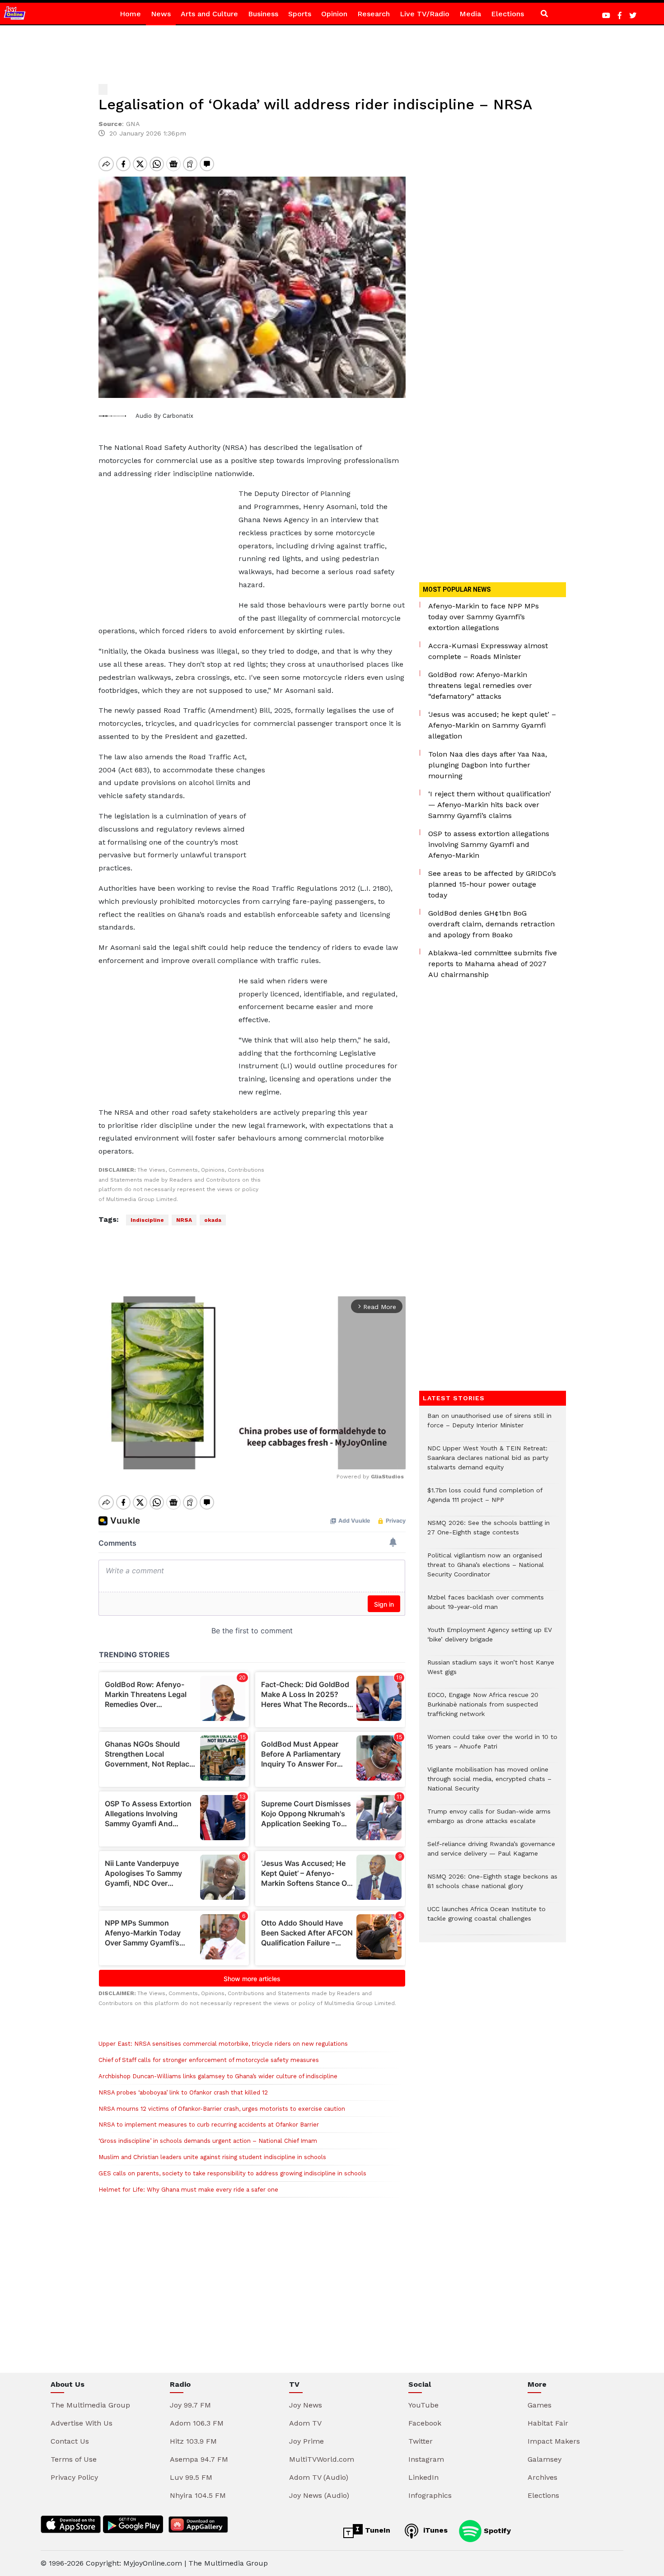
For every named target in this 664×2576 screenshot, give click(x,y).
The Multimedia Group (90, 2405)
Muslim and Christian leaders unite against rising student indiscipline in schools (212, 2157)
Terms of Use (74, 2459)
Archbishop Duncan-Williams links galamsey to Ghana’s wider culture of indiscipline (218, 2076)
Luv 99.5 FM (191, 2477)
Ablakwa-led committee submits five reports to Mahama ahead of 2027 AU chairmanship (493, 964)
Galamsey (545, 2459)
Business (263, 14)
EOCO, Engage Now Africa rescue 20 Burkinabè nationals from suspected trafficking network (483, 1709)
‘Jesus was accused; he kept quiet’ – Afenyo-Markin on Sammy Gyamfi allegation (492, 725)
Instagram (426, 2459)
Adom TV (305, 2423)
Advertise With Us (82, 2423)
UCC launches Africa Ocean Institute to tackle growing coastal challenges (486, 1918)
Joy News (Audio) (319, 2495)
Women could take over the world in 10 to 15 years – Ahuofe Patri (492, 1746)
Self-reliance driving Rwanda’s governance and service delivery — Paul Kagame (491, 1853)
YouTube (423, 2405)
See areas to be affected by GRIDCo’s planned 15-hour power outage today (492, 884)
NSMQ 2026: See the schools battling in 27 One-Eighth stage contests (489, 1532)
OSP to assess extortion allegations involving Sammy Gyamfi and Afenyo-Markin (489, 844)
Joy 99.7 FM (190, 2405)
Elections (507, 14)
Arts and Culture (209, 14)
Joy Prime (306, 2441)
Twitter (421, 2441)
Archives (542, 2477)
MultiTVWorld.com (322, 2459)
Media (470, 14)
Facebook (425, 2423)
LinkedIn (423, 2477)
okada (213, 1220)
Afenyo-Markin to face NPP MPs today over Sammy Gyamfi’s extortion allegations (484, 617)
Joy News (306, 2405)
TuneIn (376, 2530)
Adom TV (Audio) (319, 2477)
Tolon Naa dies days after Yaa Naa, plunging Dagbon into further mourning (488, 765)
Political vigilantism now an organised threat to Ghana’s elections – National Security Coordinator (486, 1569)
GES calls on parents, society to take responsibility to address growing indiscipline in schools (232, 2173)
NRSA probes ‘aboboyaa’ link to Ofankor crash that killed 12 (183, 2092)
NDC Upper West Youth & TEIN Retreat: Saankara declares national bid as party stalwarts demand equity (488, 1462)
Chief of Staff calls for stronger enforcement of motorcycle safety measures (209, 2060)
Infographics (430, 2495)
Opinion (334, 14)
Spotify (496, 2530)
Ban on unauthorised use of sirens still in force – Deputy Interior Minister (489, 1425)
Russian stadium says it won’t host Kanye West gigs (491, 1672)
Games (540, 2405)
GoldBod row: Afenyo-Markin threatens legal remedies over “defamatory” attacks (480, 685)
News (161, 14)
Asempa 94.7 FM (199, 2459)
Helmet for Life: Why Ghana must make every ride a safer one (188, 2190)
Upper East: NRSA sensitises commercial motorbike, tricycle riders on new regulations (223, 2044)
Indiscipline (147, 1220)
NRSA (184, 1220)
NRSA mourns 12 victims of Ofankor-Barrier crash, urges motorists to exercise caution (222, 2109)
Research (374, 14)
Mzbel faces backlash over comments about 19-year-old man (486, 1607)
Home (130, 14)
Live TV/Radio (425, 14)
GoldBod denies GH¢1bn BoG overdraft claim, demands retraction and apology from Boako (491, 924)
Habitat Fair (548, 2423)
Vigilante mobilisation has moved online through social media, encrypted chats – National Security (489, 1784)
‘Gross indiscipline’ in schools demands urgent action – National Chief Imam (208, 2141)
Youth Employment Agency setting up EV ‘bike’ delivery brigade (490, 1639)
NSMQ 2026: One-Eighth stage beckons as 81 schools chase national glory (492, 1886)
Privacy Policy (74, 2477)
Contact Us (70, 2441)
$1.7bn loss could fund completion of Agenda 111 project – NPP (485, 1500)
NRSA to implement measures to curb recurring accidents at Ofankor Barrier (209, 2125)
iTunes (434, 2530)
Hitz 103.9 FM (193, 2441)
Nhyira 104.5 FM (198, 2495)
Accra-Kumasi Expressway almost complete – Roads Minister (488, 651)
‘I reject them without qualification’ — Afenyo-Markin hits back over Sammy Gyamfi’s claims (490, 805)
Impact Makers (554, 2441)
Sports (300, 14)
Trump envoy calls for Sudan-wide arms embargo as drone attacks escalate (489, 1821)
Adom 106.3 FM (197, 2423)
